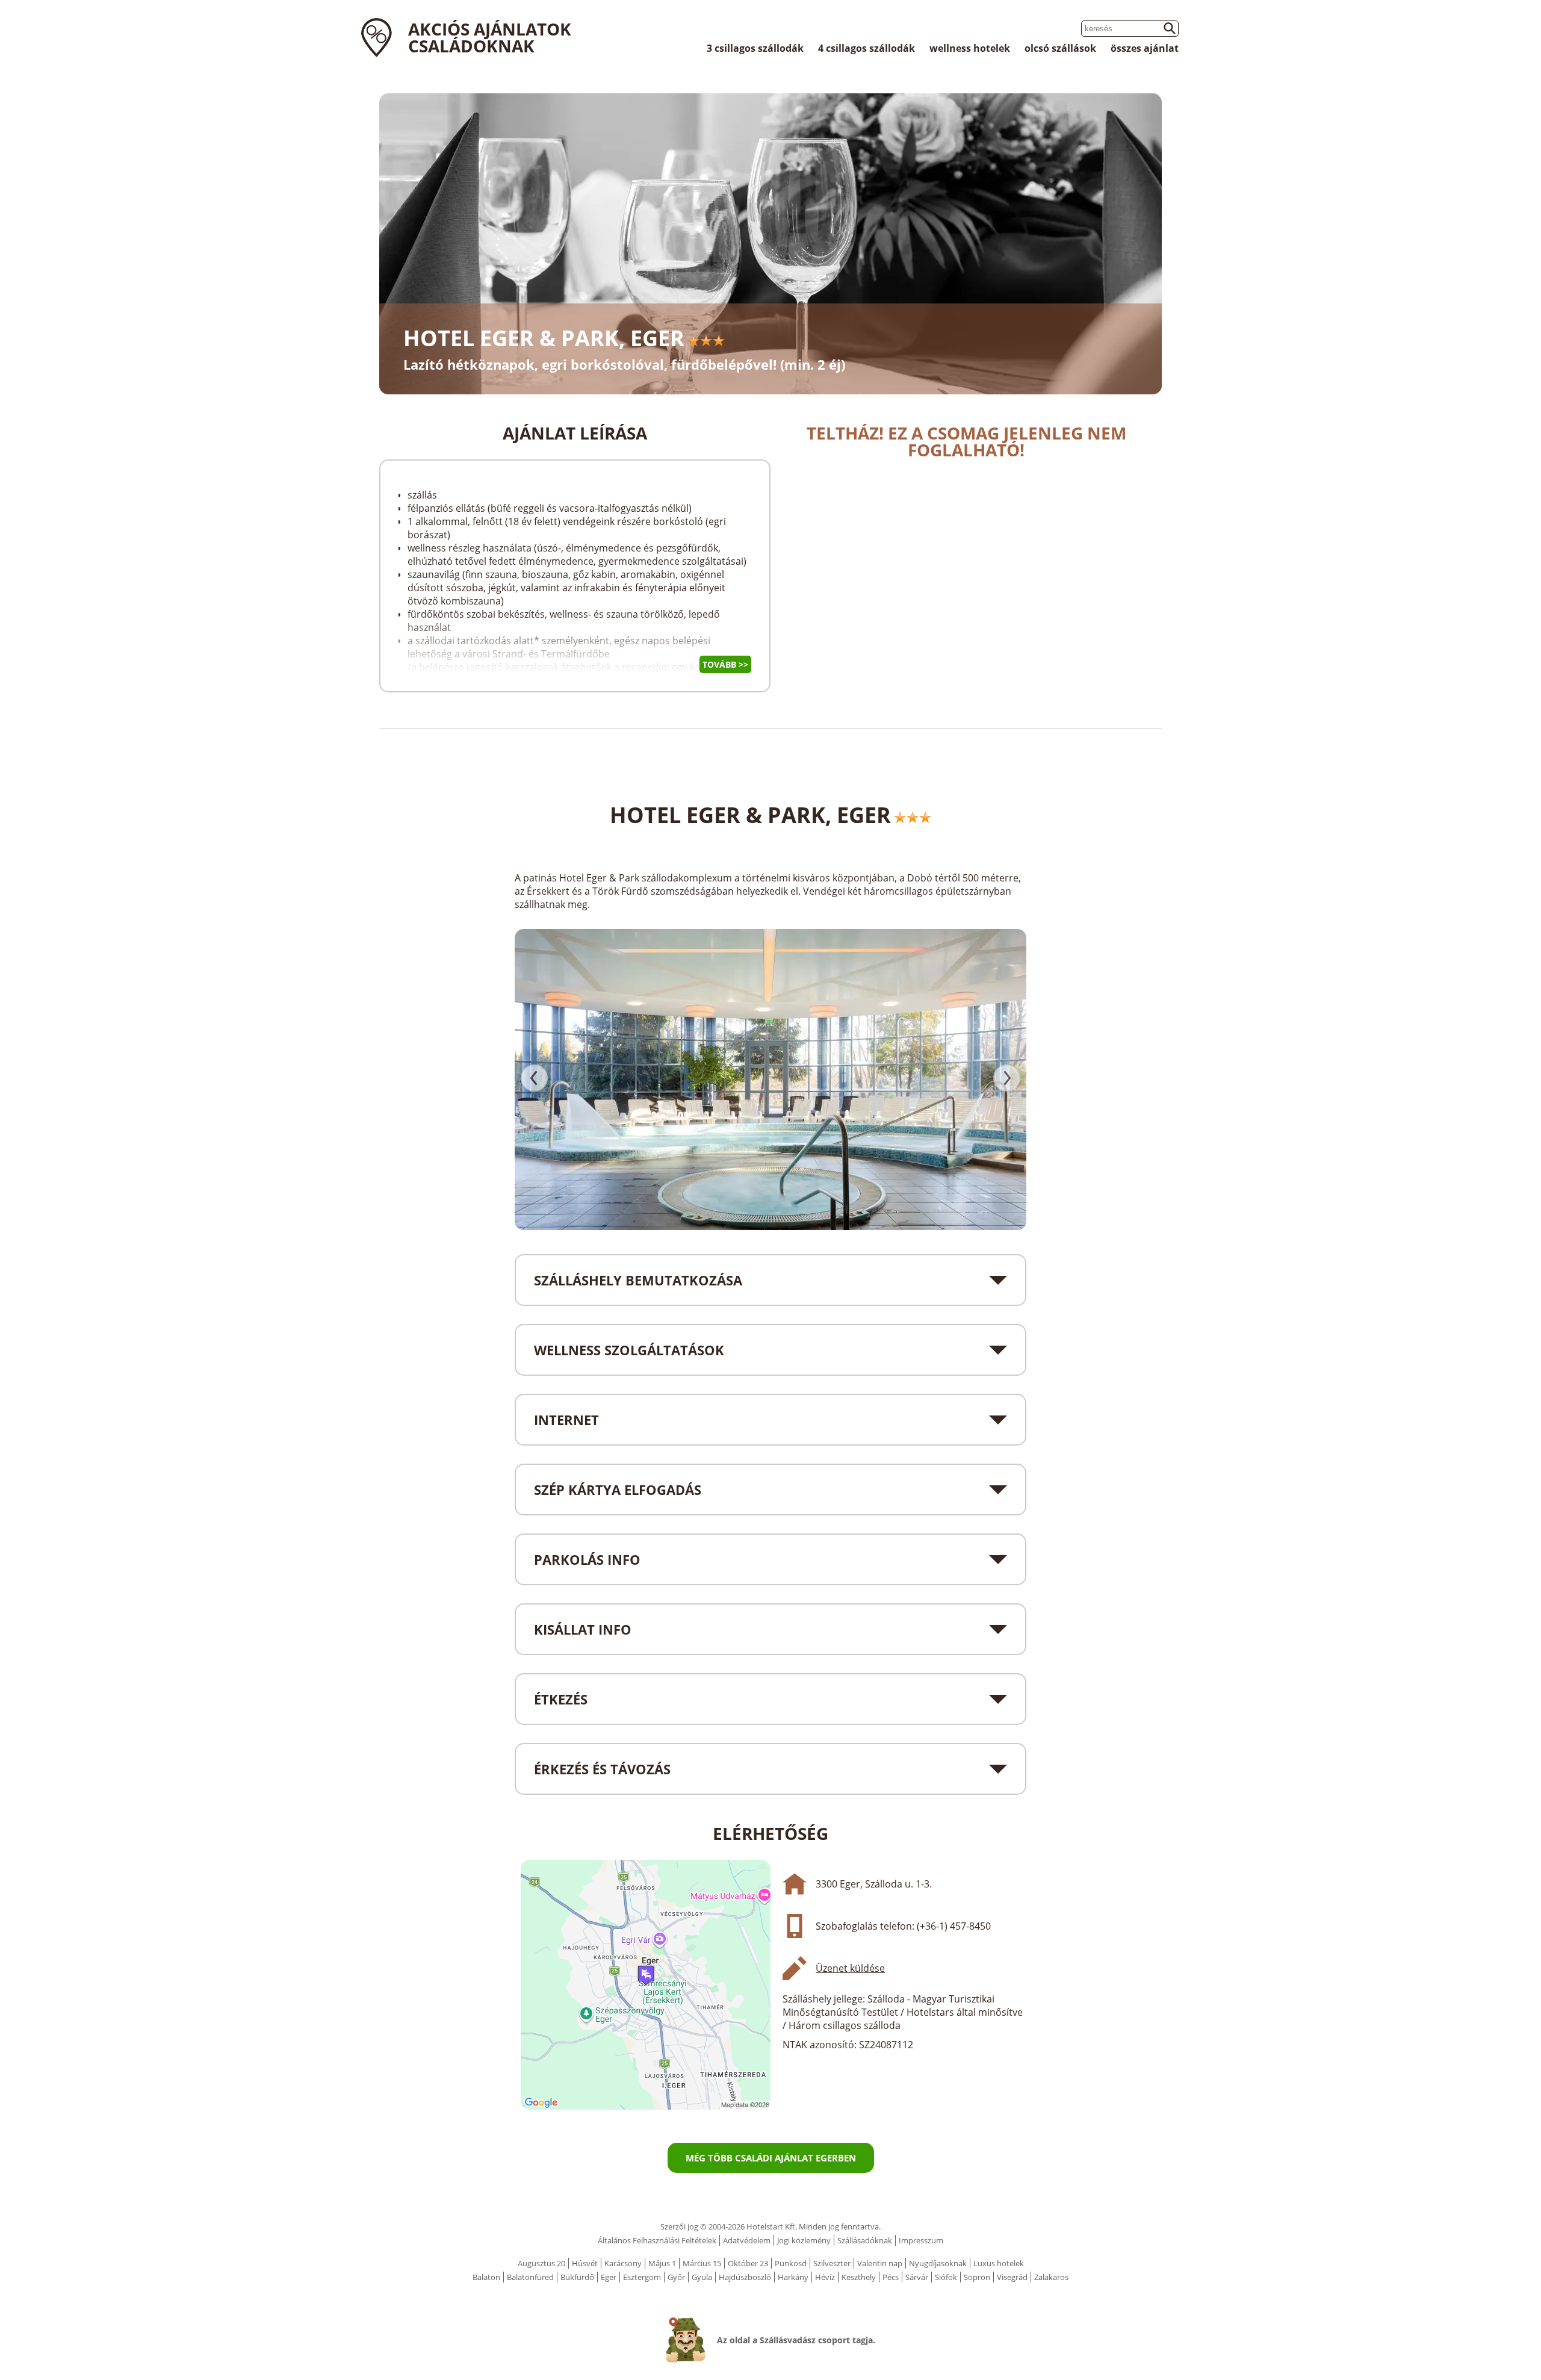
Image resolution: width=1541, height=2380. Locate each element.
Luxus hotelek (999, 2263)
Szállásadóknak (865, 2240)
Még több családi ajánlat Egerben (771, 2158)
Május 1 (662, 2263)
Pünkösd (791, 2263)
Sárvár (917, 2277)
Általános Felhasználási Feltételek (657, 2240)
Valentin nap (880, 2263)
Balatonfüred (530, 2277)
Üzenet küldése (850, 1968)
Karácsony (623, 2263)
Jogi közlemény (804, 2240)
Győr (676, 2277)
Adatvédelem (747, 2240)
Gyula (702, 2277)
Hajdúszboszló (745, 2277)
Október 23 (748, 2263)
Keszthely (859, 2277)
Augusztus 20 (541, 2263)
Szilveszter (832, 2263)
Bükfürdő (577, 2277)
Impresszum (921, 2240)
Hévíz (825, 2277)
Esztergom (642, 2277)
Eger (609, 2277)
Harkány (793, 2277)
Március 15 (702, 2263)
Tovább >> (725, 664)
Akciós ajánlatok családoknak (490, 37)
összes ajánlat (1145, 48)
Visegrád (1012, 2277)
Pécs (891, 2277)
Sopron (977, 2277)
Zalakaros (1051, 2277)
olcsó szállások (1060, 48)
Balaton (486, 2277)
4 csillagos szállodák (867, 48)
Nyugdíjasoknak (938, 2263)
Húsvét (585, 2263)
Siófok (946, 2277)
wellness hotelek (970, 48)
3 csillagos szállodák (755, 48)
